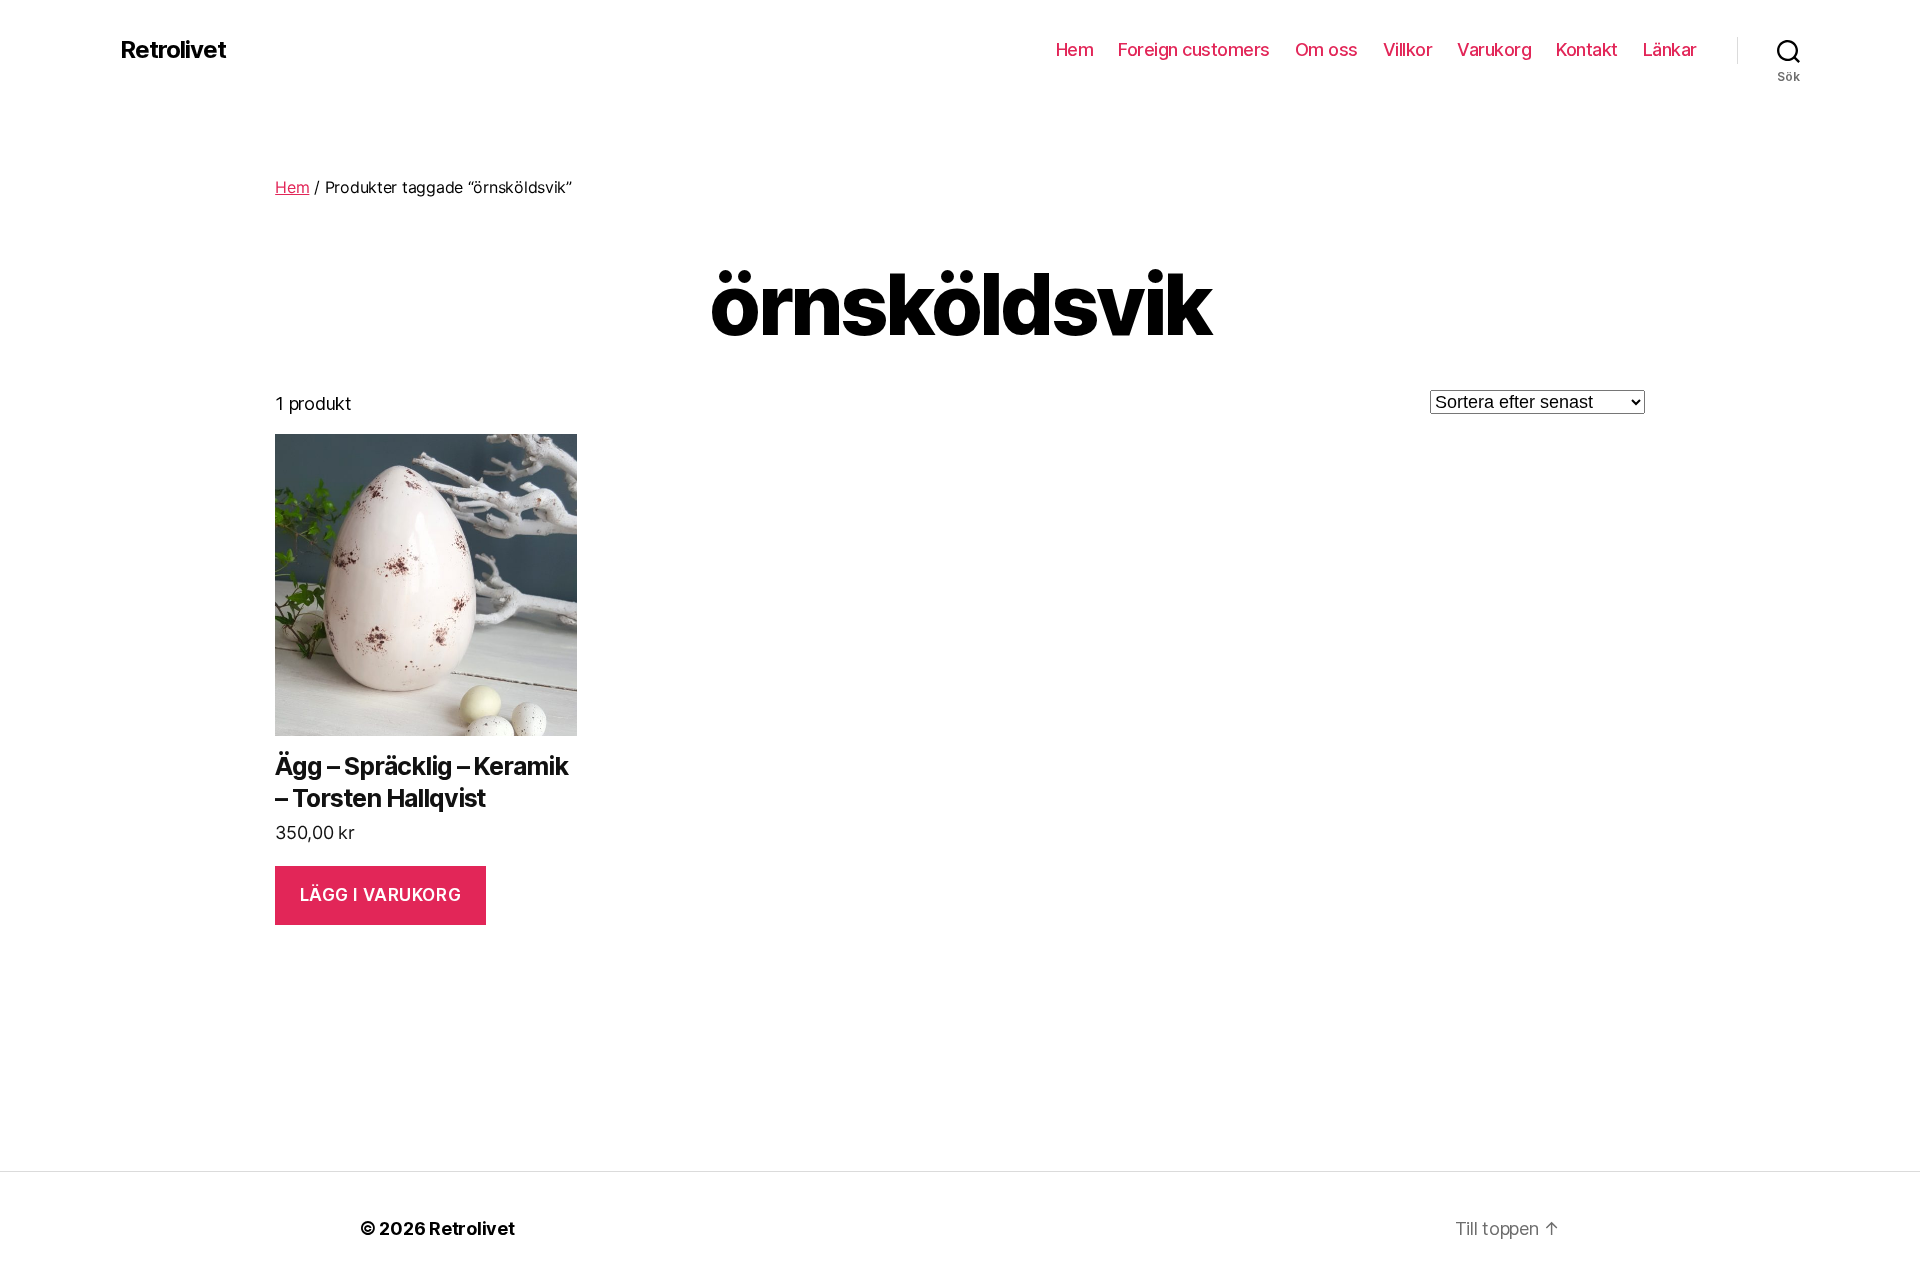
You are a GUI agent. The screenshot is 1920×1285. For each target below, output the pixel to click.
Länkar (1670, 49)
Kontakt (1587, 49)
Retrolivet (173, 50)
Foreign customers (1194, 49)
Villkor (1408, 49)
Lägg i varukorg (381, 895)
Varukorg (1494, 49)
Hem (1075, 49)
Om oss (1326, 49)
